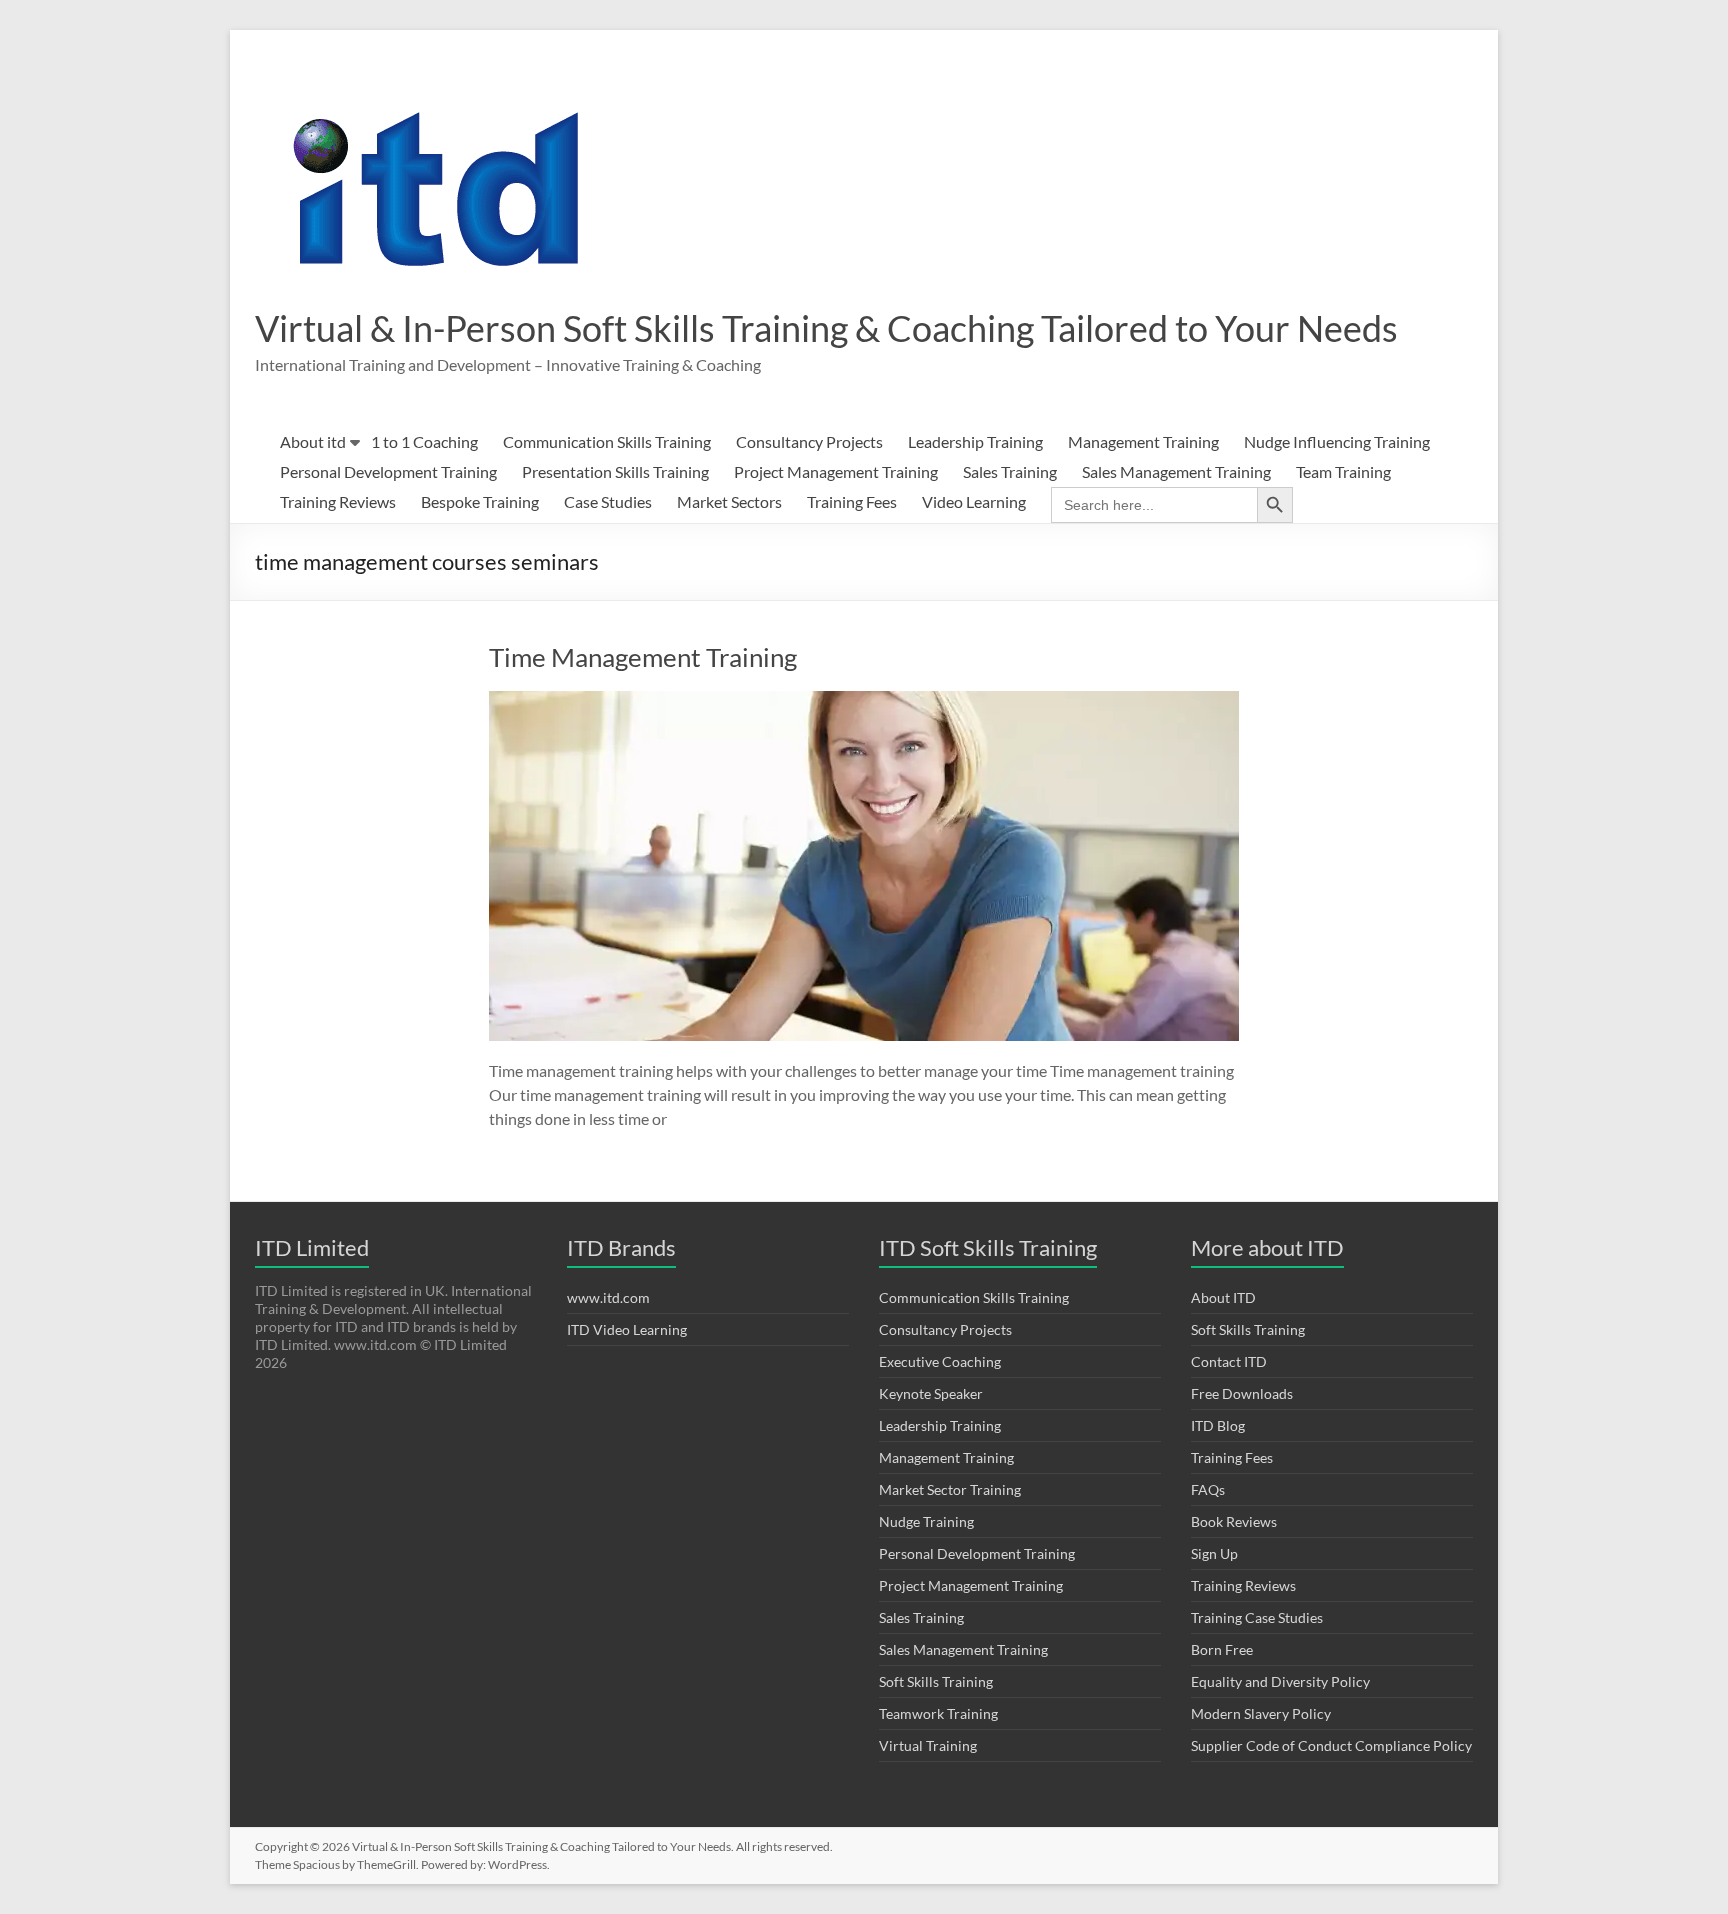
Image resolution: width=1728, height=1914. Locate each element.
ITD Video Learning (627, 1329)
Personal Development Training (388, 471)
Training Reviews (338, 501)
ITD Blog (1218, 1425)
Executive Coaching (940, 1361)
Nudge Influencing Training (1337, 441)
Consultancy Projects (809, 441)
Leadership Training (975, 441)
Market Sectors (729, 501)
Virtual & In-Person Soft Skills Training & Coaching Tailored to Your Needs (826, 328)
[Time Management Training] (864, 700)
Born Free (1222, 1649)
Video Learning (974, 501)
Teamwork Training (938, 1713)
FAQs (1208, 1489)
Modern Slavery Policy (1261, 1713)
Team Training (1343, 471)
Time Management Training (643, 657)
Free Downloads (1242, 1393)
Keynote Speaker (931, 1393)
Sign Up (1214, 1553)
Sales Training (1010, 471)
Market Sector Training (950, 1489)
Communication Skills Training (607, 441)
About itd (313, 441)
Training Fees (852, 501)
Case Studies (608, 501)
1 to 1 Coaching (424, 441)
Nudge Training (926, 1521)
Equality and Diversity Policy (1280, 1681)
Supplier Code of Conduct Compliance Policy (1331, 1745)
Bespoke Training (480, 501)
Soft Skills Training (936, 1681)
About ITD (1223, 1297)
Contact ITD (1229, 1361)
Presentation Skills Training (615, 471)
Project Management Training (836, 471)
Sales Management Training (1176, 471)
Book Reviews (1234, 1521)
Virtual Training (928, 1745)
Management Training (1143, 441)
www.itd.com (608, 1297)
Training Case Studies (1257, 1617)
